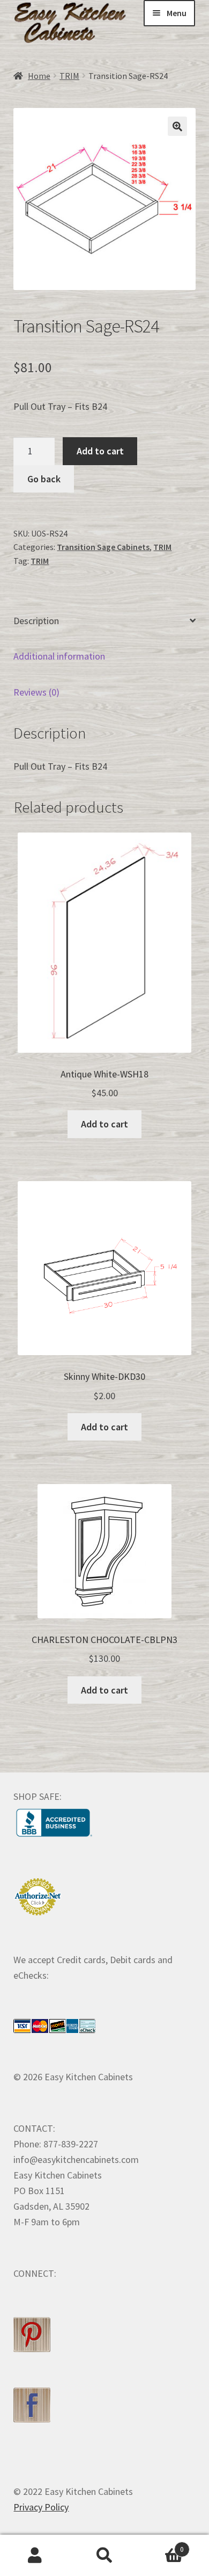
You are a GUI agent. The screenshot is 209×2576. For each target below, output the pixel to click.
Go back (44, 479)
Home (39, 76)
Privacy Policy (41, 2507)
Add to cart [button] (104, 1124)
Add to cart (100, 451)
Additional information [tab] (59, 656)
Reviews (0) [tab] (36, 692)
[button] (177, 126)
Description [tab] (36, 621)
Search (104, 2556)
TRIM (69, 76)
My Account (35, 2556)
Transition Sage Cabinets (103, 547)
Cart (162, 2545)
